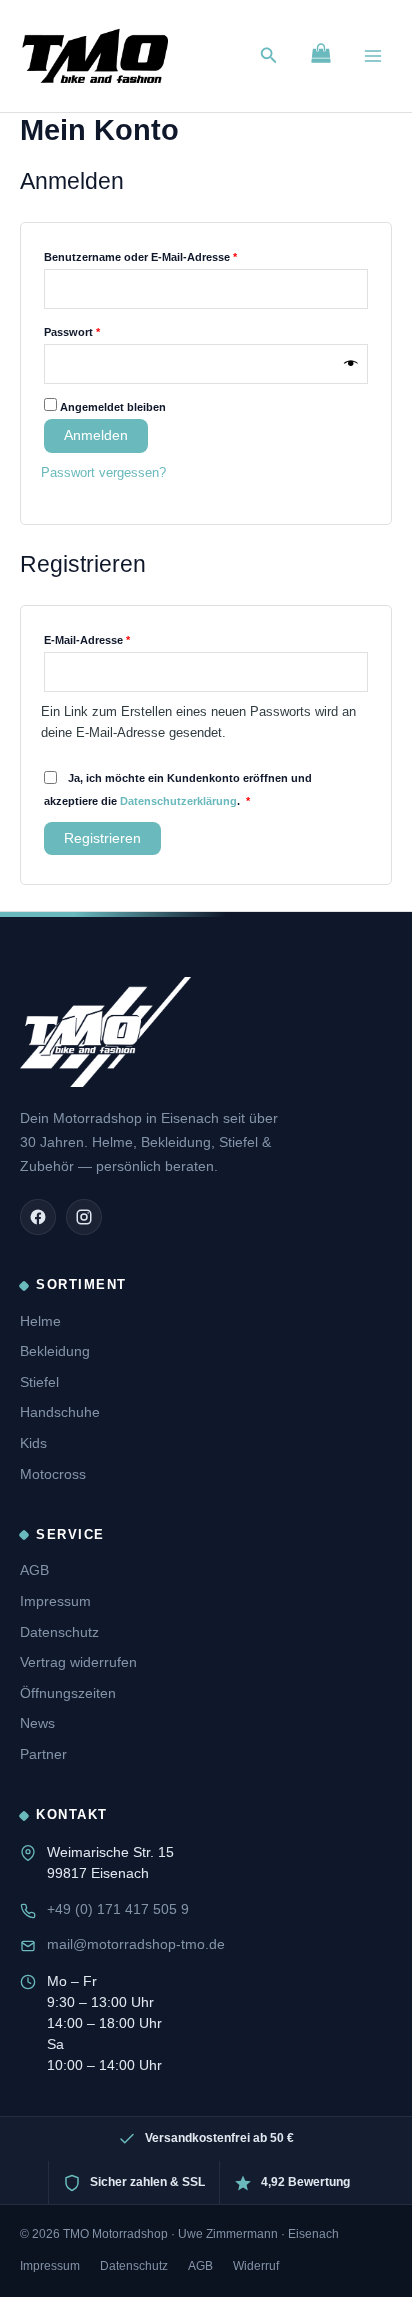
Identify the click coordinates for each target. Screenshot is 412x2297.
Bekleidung (55, 1351)
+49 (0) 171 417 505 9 (118, 1909)
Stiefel (39, 1382)
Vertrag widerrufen (78, 1662)
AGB (34, 1570)
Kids (33, 1443)
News (37, 1723)
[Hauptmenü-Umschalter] (373, 56)
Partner (43, 1754)
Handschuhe (60, 1412)
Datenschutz (59, 1632)
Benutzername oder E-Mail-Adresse (171, 254)
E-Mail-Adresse (117, 637)
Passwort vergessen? (103, 472)
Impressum (55, 1601)
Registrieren (102, 838)
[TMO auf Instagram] (84, 1217)
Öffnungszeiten (68, 1693)
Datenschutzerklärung (178, 801)
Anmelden (96, 435)
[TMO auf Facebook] (38, 1217)
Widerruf (256, 2266)
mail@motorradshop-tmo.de (136, 1944)
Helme (40, 1321)
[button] (269, 56)
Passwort (102, 329)
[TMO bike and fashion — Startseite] (105, 1032)
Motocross (53, 1474)
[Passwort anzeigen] (351, 364)
